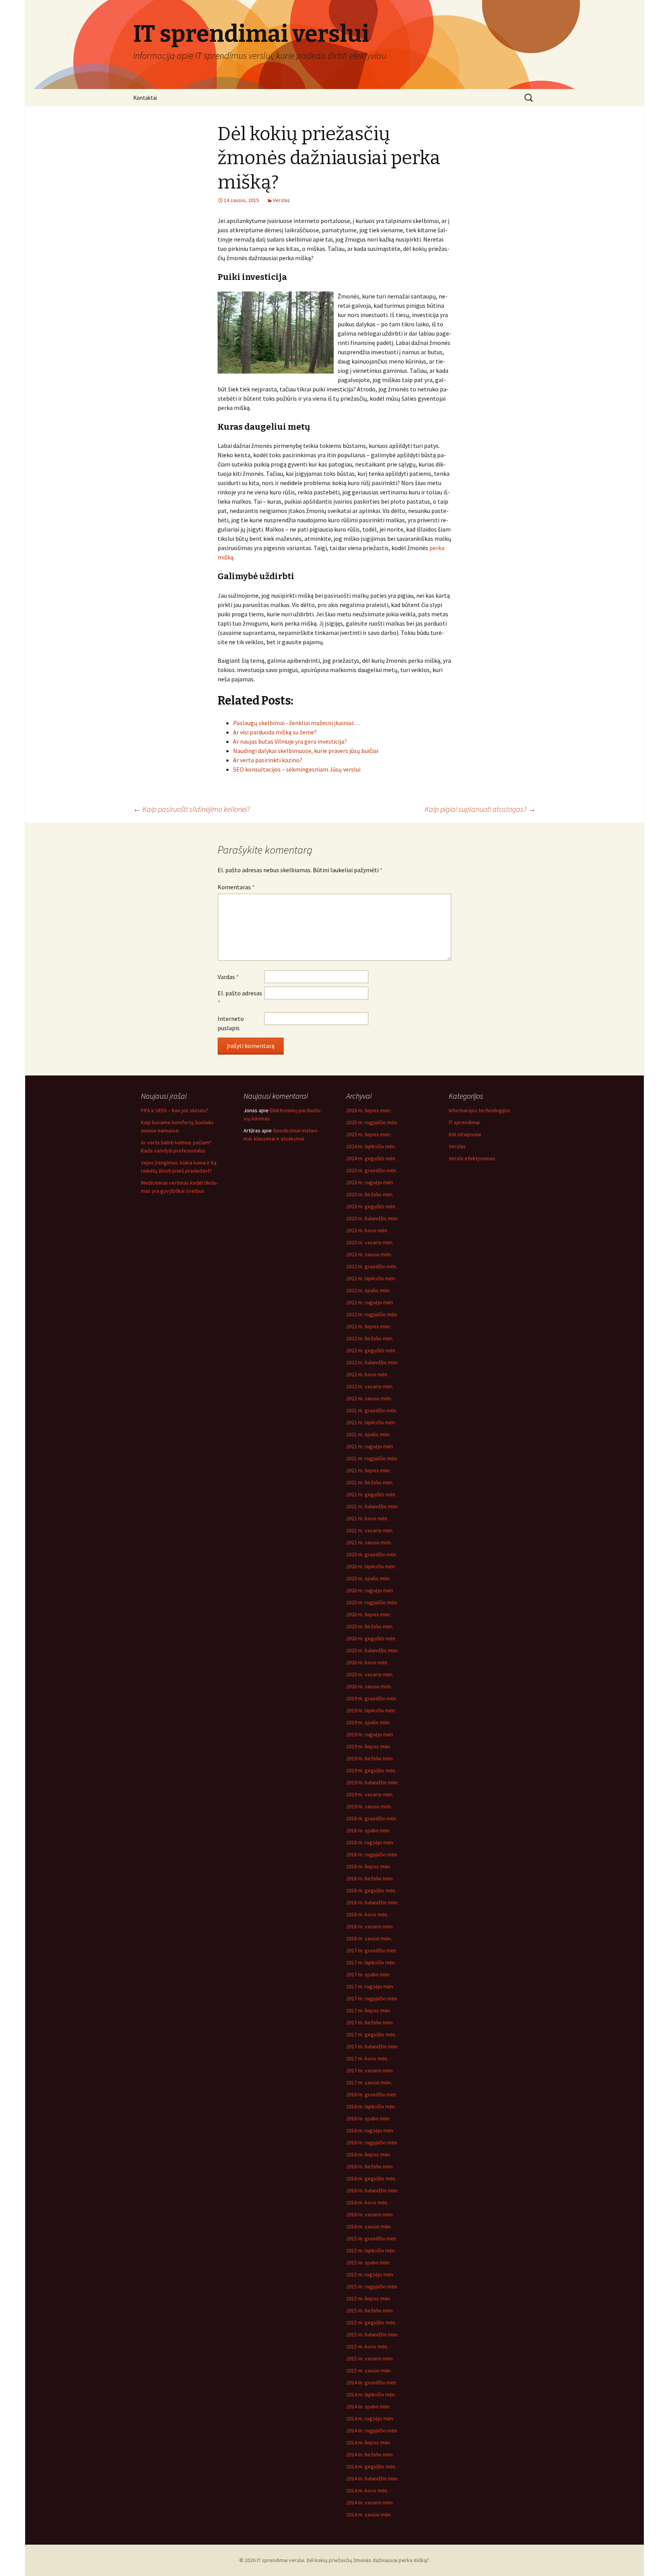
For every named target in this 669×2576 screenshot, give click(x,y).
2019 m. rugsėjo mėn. (370, 1734)
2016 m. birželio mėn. (370, 2166)
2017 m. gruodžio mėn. (372, 1950)
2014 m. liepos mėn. (369, 2442)
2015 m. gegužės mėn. (371, 2322)
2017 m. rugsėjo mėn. (370, 1986)
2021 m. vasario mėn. (370, 1530)
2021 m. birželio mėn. (370, 1482)
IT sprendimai (464, 1122)
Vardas (228, 977)
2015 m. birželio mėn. (370, 2310)
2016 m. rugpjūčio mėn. (372, 2142)
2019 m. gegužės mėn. (371, 1770)
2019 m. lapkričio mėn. (371, 1710)
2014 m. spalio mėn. (368, 2406)
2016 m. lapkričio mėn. (371, 2106)
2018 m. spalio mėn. (368, 1830)
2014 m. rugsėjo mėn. (370, 2418)
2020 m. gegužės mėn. (371, 1638)
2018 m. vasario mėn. (370, 1926)
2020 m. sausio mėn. (369, 1686)
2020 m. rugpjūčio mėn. (372, 1602)
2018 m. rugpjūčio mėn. (372, 1854)
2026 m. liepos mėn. (369, 1110)
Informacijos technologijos (479, 1110)
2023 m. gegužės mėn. (371, 1206)
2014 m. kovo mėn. (367, 2490)
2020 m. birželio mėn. (370, 1626)
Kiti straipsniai (465, 1134)
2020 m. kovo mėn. (367, 1662)
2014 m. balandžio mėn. (372, 2478)
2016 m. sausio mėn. (369, 2226)
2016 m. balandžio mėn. (372, 2190)
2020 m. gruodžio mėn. (372, 1554)
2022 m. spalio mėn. (368, 1290)
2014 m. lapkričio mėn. (371, 2394)
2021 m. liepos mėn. (369, 1470)
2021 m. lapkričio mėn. (371, 1422)
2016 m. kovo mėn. (367, 2202)
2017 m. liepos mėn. (369, 2010)
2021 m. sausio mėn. (369, 1542)
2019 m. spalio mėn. (368, 1722)
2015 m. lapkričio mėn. (371, 2250)
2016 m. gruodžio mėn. (372, 2094)
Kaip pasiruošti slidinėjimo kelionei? (192, 809)
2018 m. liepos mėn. (369, 1866)
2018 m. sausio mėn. (369, 1938)
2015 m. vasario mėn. (370, 2358)
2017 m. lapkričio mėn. (371, 1962)
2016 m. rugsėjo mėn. (370, 2130)
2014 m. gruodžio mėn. (372, 2382)
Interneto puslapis (231, 1023)
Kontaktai (145, 98)
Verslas (281, 200)
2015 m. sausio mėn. (369, 2370)
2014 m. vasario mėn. (370, 2502)
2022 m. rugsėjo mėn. (370, 1302)
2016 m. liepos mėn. (369, 2154)
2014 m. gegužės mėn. (371, 2466)
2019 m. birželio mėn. (370, 1758)
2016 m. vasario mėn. (370, 2214)
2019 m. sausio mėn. (369, 1806)
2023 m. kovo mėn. (367, 1230)
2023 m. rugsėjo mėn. (370, 1182)
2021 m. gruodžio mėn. (372, 1410)
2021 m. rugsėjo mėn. (370, 1446)
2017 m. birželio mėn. (370, 2022)
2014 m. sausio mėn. (369, 2514)
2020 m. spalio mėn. (368, 1578)
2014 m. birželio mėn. (370, 2454)
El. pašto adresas (240, 998)
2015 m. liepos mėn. (369, 2298)
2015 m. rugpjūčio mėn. (372, 2286)
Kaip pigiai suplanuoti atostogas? (480, 809)
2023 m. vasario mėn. (370, 1242)
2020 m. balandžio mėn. (372, 1650)
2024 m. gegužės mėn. (371, 1158)
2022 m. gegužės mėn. (371, 1350)
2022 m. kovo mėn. (367, 1374)
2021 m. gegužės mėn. (371, 1494)
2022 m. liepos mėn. (369, 1326)
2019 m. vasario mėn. (370, 1794)
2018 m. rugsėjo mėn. (370, 1842)
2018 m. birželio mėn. (370, 1878)
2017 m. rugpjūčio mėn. (372, 1998)
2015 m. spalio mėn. (368, 2262)
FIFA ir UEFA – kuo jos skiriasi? (175, 1110)
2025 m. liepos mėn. (369, 1134)
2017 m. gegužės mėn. (371, 2034)
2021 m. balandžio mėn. (372, 1506)
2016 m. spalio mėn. (368, 2118)
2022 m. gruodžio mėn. (372, 1266)
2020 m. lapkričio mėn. (371, 1566)
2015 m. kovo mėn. (367, 2346)
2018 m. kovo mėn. (367, 1914)
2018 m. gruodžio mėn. (372, 1818)
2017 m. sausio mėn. (369, 2082)
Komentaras (236, 887)
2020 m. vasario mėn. (370, 1674)
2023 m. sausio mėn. (369, 1254)
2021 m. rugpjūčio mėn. (372, 1458)
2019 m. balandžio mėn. (372, 1782)
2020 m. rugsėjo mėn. (370, 1590)
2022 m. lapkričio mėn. (371, 1278)
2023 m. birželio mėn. (370, 1194)
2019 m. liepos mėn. (369, 1746)
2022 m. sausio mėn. (369, 1398)
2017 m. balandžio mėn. (372, 2046)
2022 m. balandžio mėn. (372, 1362)
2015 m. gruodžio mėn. (372, 2238)
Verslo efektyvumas (472, 1158)
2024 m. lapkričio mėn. (371, 1146)
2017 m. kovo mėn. (367, 2058)
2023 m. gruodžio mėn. (372, 1170)
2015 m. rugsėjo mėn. (370, 2274)
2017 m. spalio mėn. (368, 1974)
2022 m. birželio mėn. (370, 1338)
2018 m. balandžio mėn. (372, 1902)
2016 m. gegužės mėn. (371, 2178)
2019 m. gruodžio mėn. (372, 1698)
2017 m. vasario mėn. (370, 2070)
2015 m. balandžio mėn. (372, 2334)
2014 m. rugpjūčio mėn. (372, 2430)
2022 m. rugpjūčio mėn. (372, 1314)
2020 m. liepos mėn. (369, 1614)
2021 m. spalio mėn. (368, 1434)
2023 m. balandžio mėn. (372, 1218)
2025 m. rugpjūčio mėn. (372, 1122)
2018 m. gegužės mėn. (371, 1890)
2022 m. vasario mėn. (370, 1386)
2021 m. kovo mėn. (367, 1518)
